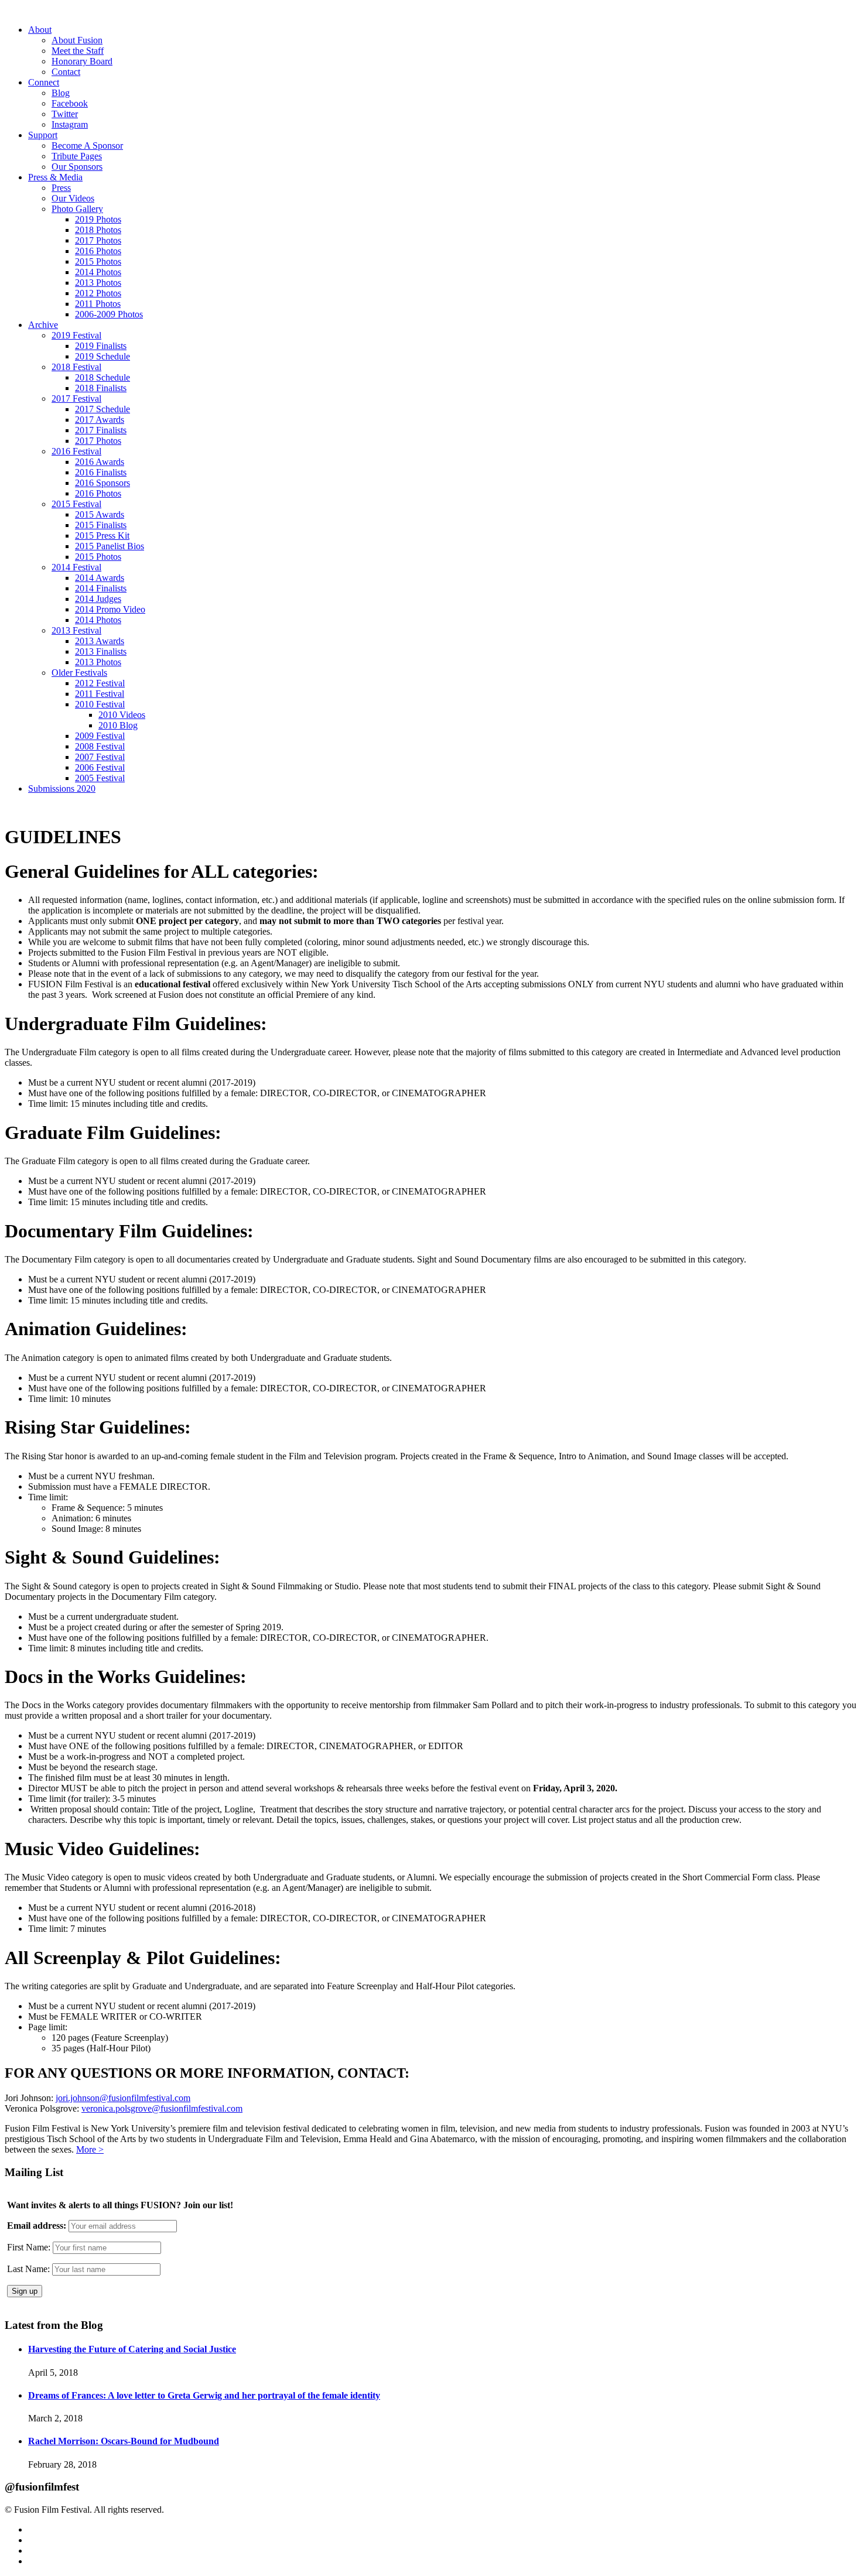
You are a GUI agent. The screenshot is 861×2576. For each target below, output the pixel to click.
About (40, 30)
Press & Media (55, 177)
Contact (66, 72)
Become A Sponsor (87, 146)
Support (43, 135)
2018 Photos (98, 230)
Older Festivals (79, 673)
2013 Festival (76, 630)
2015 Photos (98, 261)
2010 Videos (122, 715)
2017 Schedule (102, 409)
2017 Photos (98, 240)
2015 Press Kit (102, 536)
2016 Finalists (101, 472)
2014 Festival (76, 567)
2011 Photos (98, 304)
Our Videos (73, 198)
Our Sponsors (77, 167)
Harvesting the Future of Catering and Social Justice (132, 2349)
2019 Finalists (101, 346)
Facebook (70, 103)
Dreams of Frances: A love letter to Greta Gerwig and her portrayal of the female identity (204, 2395)
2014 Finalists (101, 588)
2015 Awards (100, 514)
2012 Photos (98, 293)
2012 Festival (100, 683)
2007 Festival (100, 757)
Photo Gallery (77, 209)
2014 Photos (98, 272)
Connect (44, 82)
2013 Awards (100, 641)
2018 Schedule (102, 377)
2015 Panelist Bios (110, 546)
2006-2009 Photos (109, 314)
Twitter (65, 114)
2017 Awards (100, 420)
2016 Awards (100, 462)
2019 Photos (98, 219)
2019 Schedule (102, 356)
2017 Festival (76, 398)
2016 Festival (76, 451)
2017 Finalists (101, 430)
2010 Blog (118, 725)
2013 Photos (98, 283)
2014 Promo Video (110, 609)
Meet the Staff (78, 51)
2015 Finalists (101, 525)
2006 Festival (100, 767)
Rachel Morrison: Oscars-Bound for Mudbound (124, 2441)
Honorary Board (82, 61)
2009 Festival (100, 736)
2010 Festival (100, 704)
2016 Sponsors (102, 483)
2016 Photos (98, 251)
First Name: (29, 2247)
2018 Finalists (101, 388)
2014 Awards (100, 578)
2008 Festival (100, 746)
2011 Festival (100, 694)
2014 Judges (98, 599)
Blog (61, 93)
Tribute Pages (77, 156)
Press (61, 188)
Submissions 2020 (62, 788)
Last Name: (28, 2269)
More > (90, 2149)
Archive (43, 325)
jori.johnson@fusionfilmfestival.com (123, 2098)
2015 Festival (76, 504)
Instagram (70, 124)
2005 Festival (100, 778)
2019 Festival (76, 335)
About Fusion (77, 40)
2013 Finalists (101, 651)
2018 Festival (76, 367)
